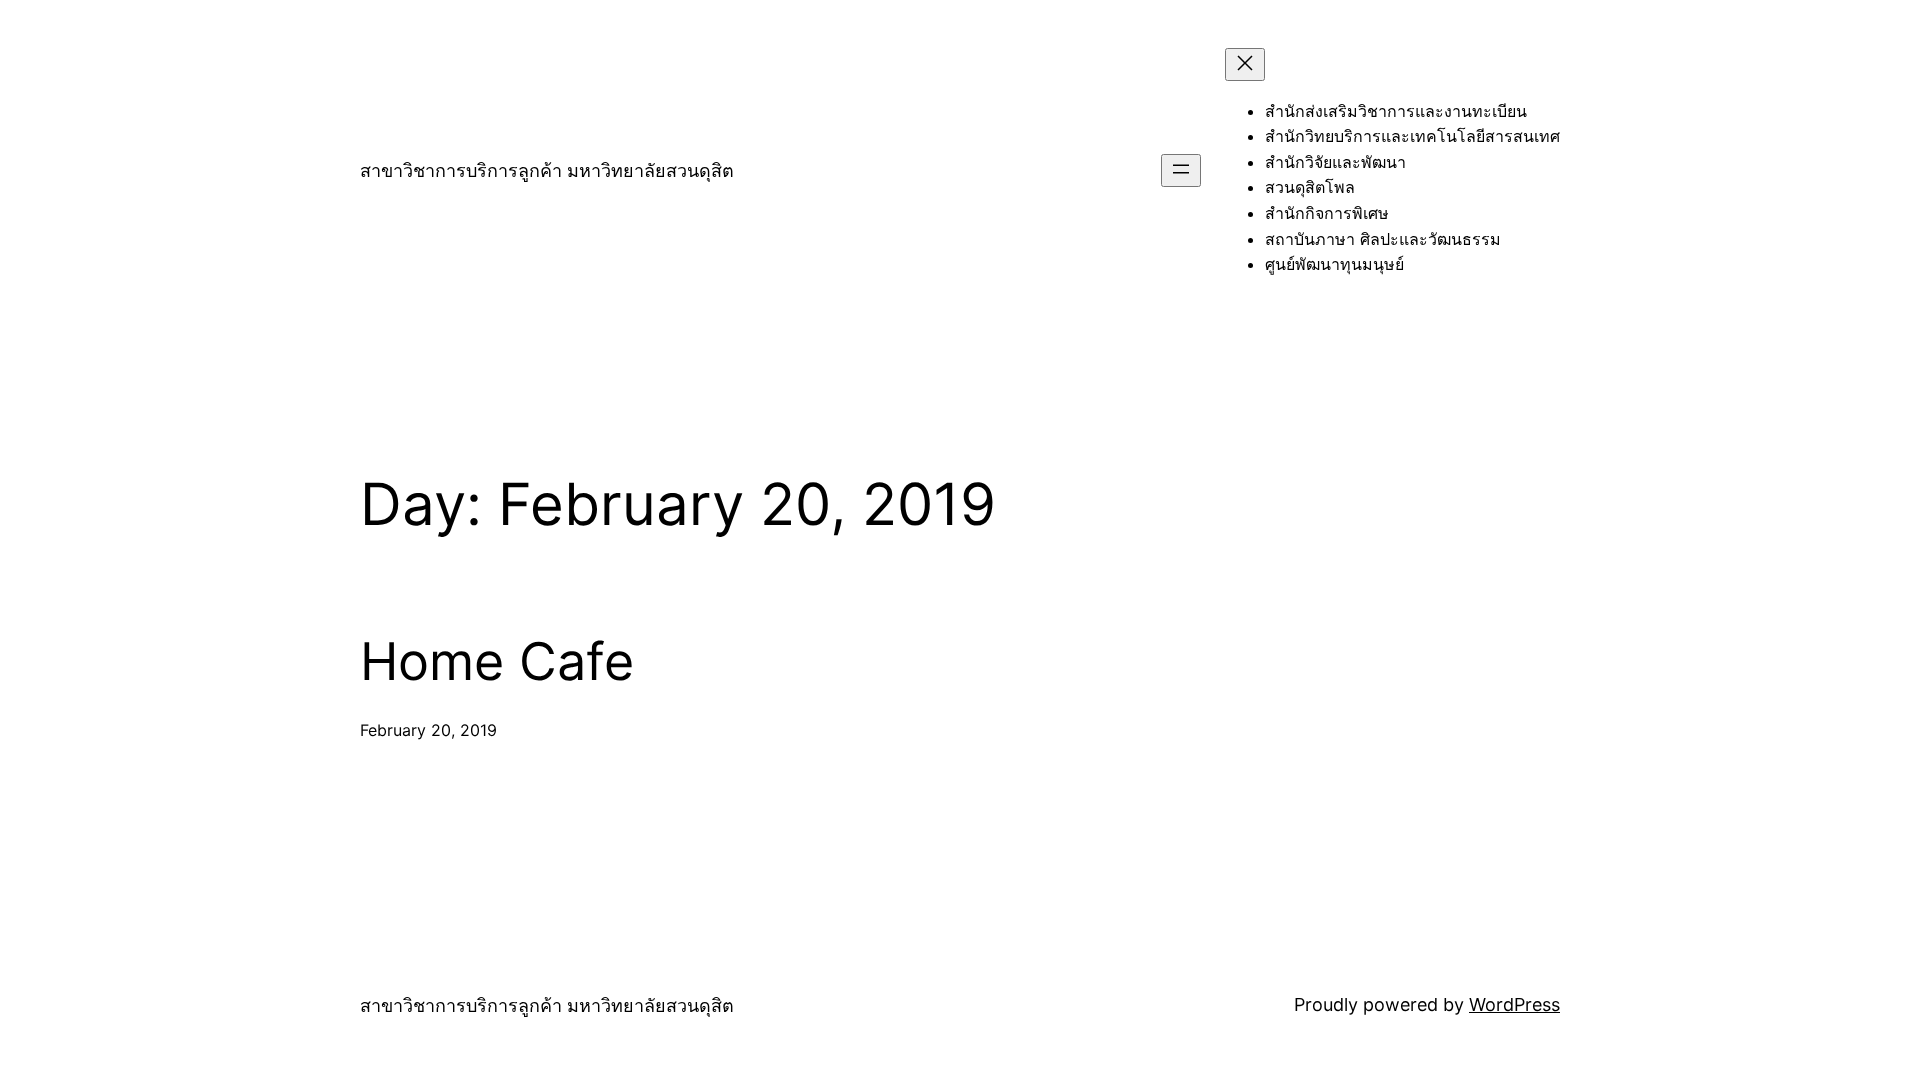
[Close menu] (1245, 64)
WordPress (1514, 1004)
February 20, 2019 (428, 730)
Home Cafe (497, 662)
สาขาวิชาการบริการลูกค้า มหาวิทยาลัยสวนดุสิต (547, 170)
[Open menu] (1181, 170)
